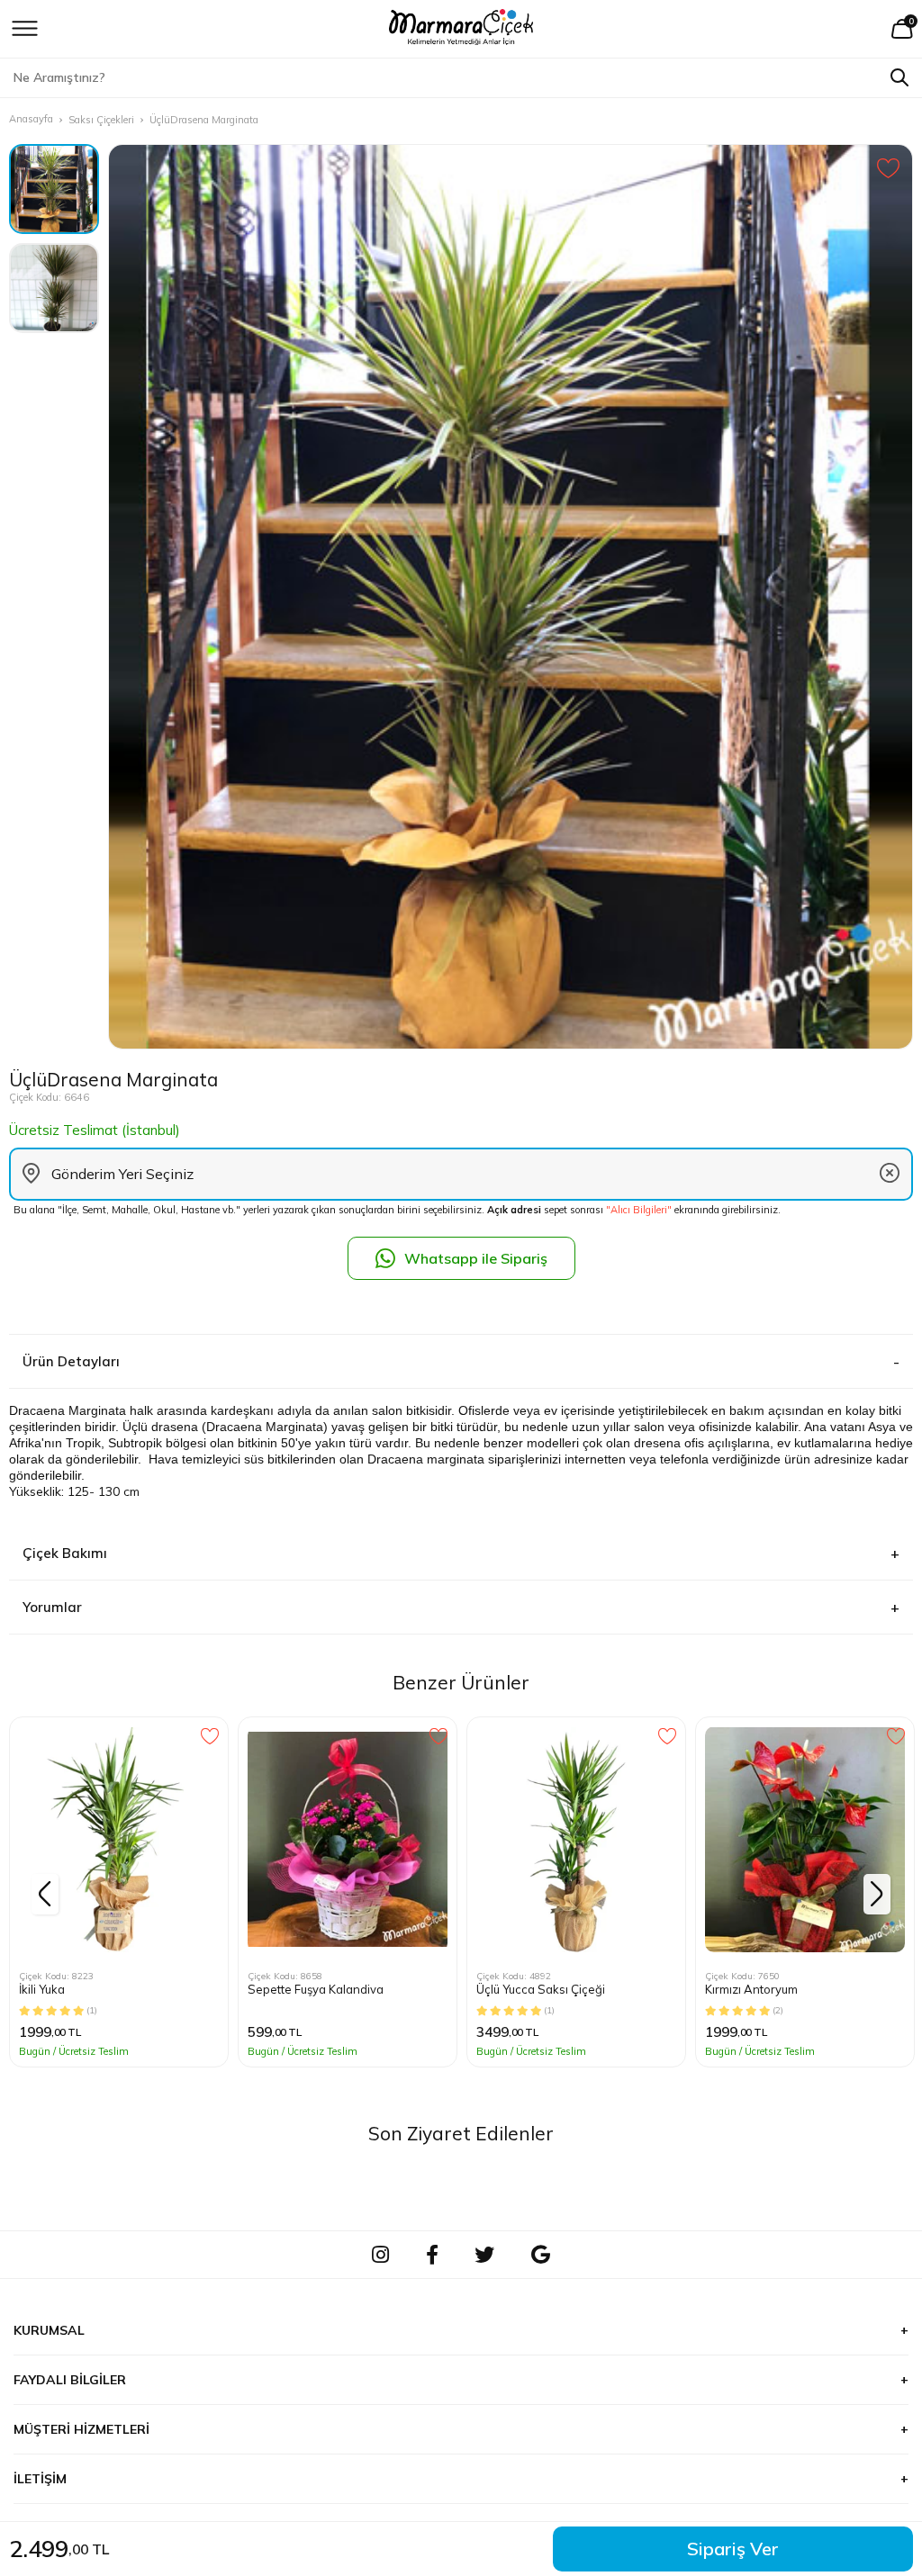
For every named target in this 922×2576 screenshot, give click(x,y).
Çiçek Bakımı (65, 1553)
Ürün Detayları (71, 1361)
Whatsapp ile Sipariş (476, 1258)
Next (877, 1894)
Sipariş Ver (733, 2549)
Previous (45, 1894)
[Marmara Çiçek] (461, 29)
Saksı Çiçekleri (101, 120)
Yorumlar (52, 1607)
